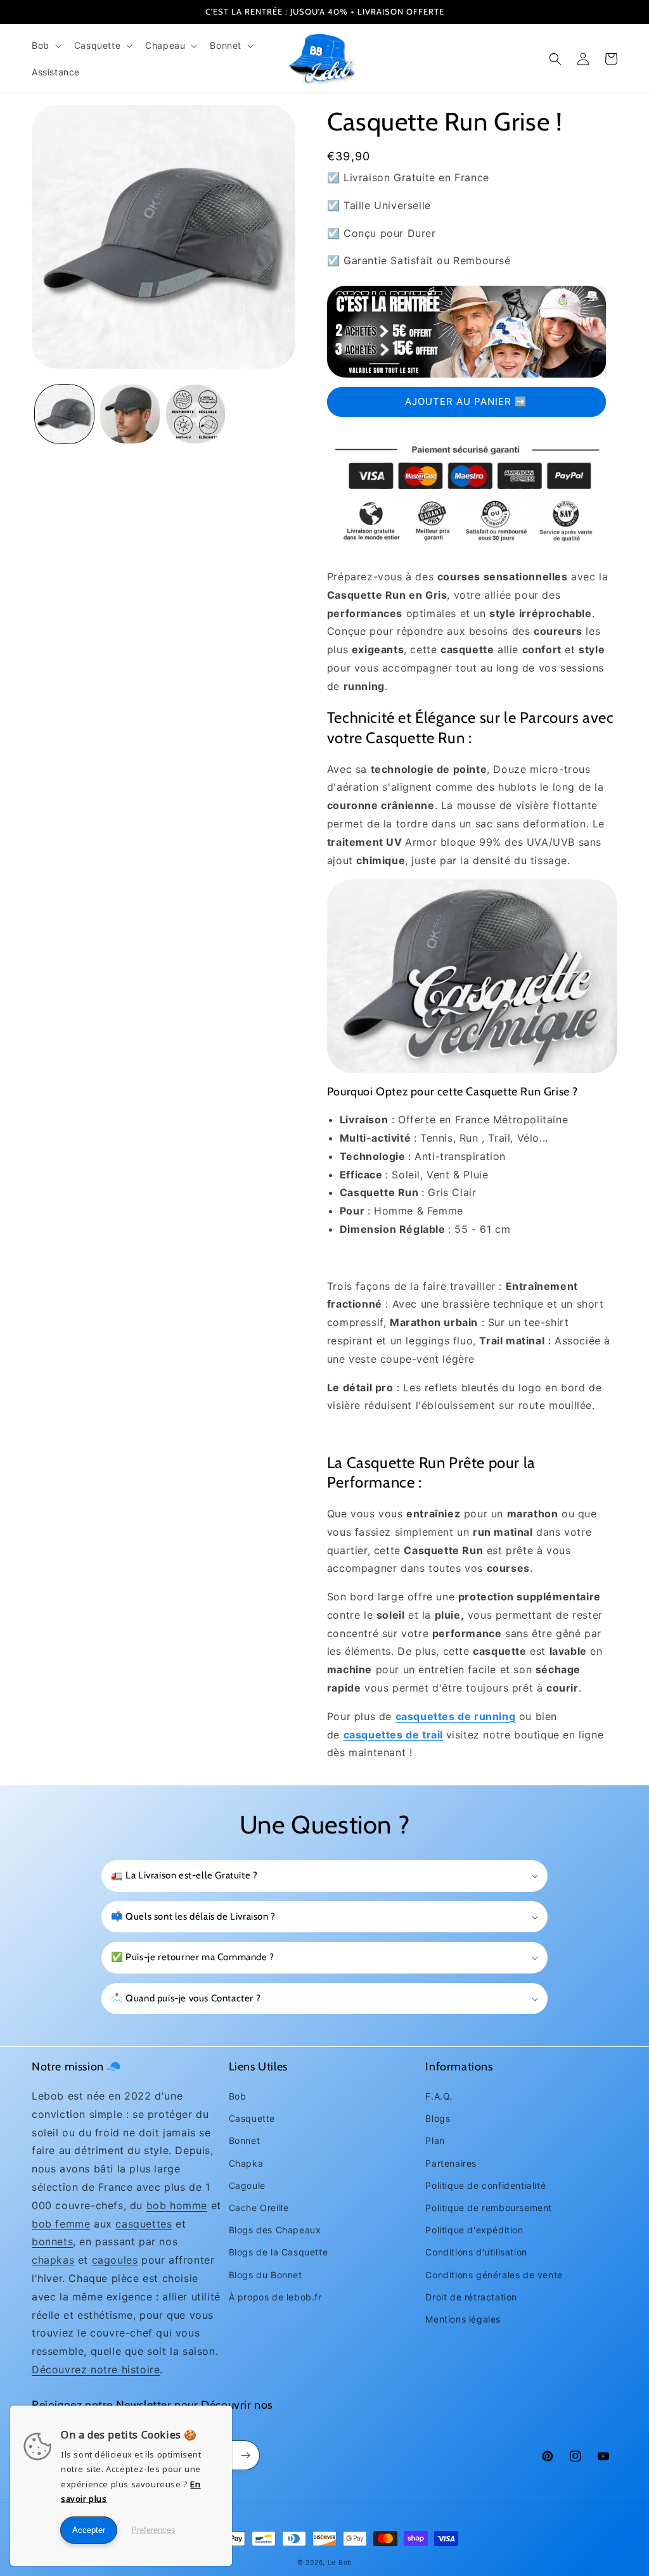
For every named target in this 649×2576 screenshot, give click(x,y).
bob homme (177, 2205)
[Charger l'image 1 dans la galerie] (64, 414)
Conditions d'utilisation (476, 2252)
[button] (45, 46)
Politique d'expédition (474, 2230)
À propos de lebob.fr (275, 2297)
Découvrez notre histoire (96, 2369)
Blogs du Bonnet (266, 2275)
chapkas (53, 2260)
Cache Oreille (259, 2208)
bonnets (52, 2241)
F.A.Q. (439, 2096)
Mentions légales (463, 2319)
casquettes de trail (393, 1735)
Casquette (252, 2118)
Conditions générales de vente (494, 2275)
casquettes (144, 2224)
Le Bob (340, 2562)
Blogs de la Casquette (279, 2252)
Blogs (438, 2118)
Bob (238, 2096)
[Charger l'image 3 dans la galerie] (196, 414)
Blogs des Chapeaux (275, 2230)
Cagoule (247, 2185)
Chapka (246, 2163)
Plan (435, 2140)
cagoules (115, 2260)
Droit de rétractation (471, 2297)
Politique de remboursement (489, 2208)
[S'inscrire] (245, 2455)
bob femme (61, 2224)
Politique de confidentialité (485, 2185)
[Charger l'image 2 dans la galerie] (130, 414)
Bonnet (245, 2140)
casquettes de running (456, 1716)
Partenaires (451, 2163)
